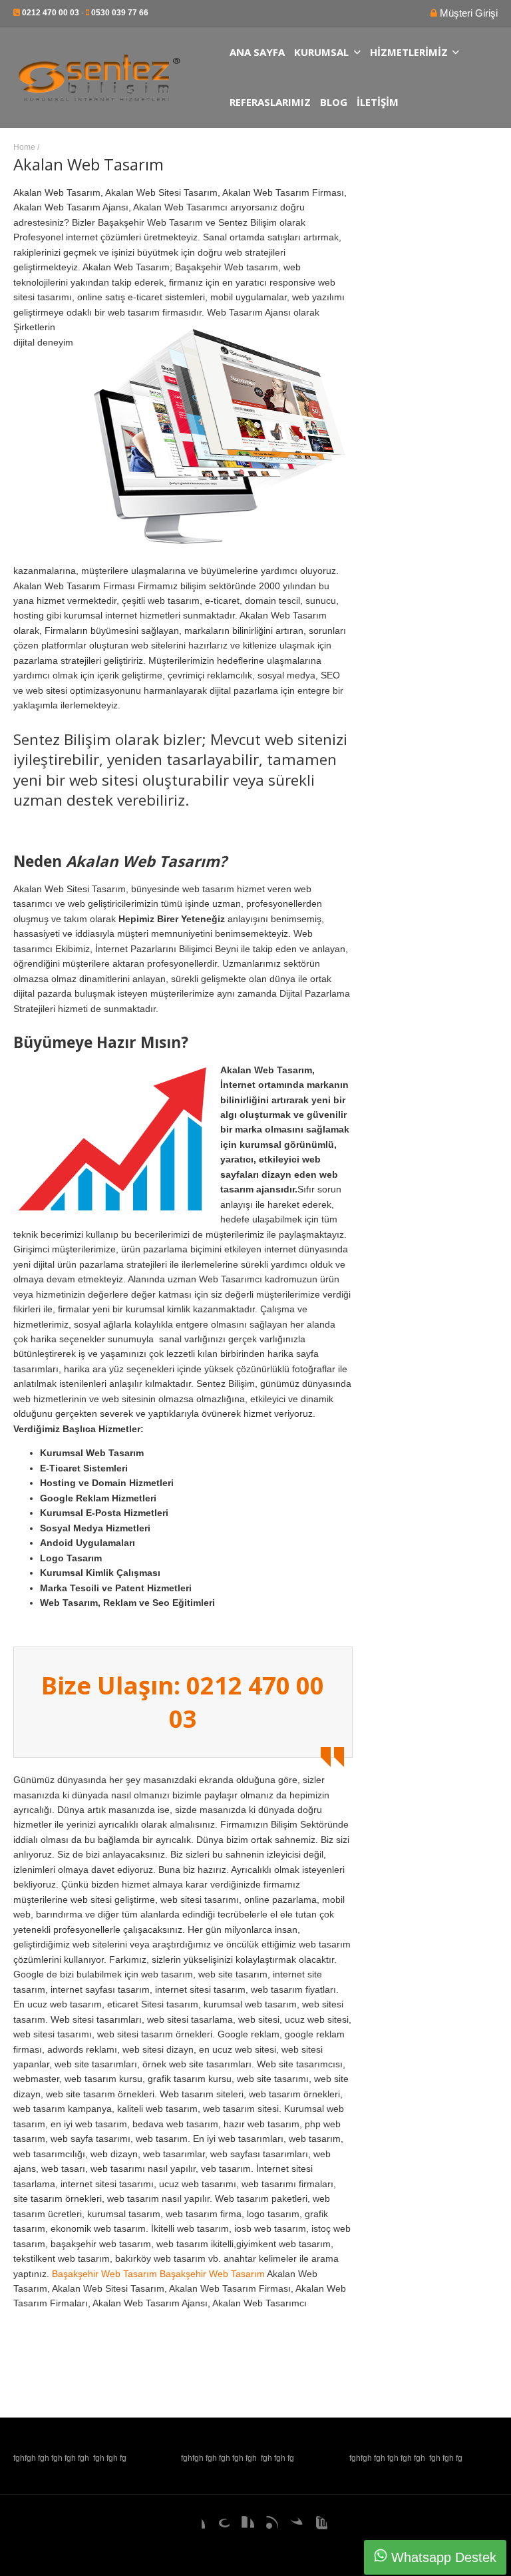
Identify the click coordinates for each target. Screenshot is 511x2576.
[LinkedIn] (244, 2527)
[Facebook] (194, 2527)
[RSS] (267, 2527)
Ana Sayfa (257, 52)
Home (24, 147)
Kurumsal (321, 52)
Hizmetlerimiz (409, 52)
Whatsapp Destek (442, 2557)
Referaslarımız (270, 102)
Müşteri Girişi (467, 13)
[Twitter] (292, 2527)
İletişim (378, 102)
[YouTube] (317, 2527)
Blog (334, 102)
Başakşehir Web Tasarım (104, 2274)
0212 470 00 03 (51, 13)
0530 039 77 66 (120, 13)
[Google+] (219, 2527)
